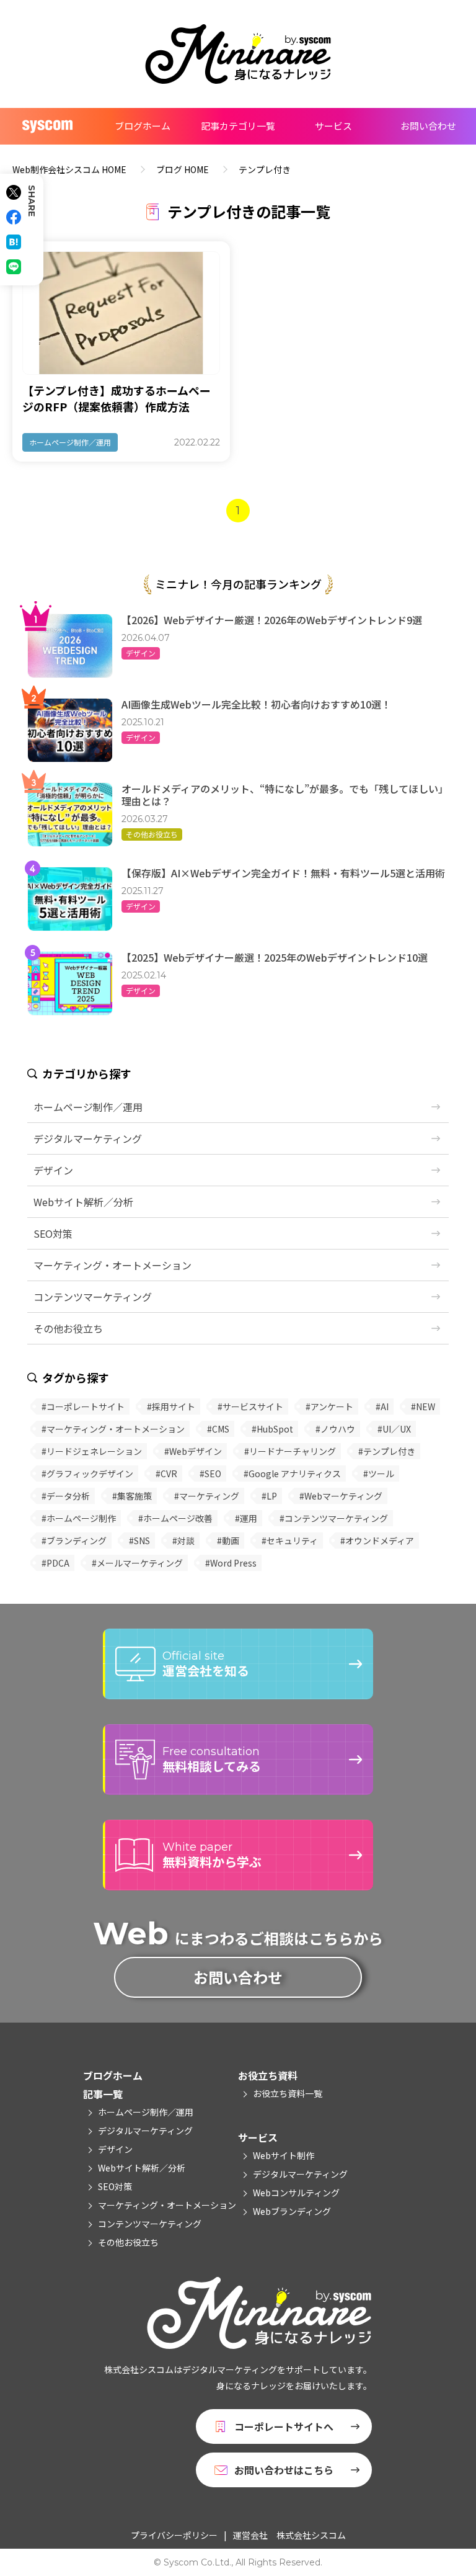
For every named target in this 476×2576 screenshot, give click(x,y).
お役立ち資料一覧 (288, 2093)
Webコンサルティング (296, 2193)
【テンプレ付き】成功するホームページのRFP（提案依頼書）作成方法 (117, 398)
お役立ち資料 (268, 2075)
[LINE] (14, 267)
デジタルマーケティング (88, 1138)
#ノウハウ (335, 1429)
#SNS (139, 1541)
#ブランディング (74, 1541)
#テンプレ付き (387, 1451)
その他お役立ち (152, 834)
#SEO (210, 1474)
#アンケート (329, 1407)
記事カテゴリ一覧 (238, 126)
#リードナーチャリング (290, 1451)
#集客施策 (132, 1496)
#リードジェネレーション (92, 1451)
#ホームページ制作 (79, 1518)
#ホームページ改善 (175, 1518)
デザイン (141, 653)
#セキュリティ (290, 1541)
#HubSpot (272, 1429)
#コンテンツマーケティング (334, 1518)
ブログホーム (143, 126)
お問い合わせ (428, 126)
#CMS (218, 1429)
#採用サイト (171, 1407)
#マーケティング (207, 1496)
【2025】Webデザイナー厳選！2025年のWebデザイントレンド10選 (275, 957)
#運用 (246, 1518)
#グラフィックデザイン (87, 1474)
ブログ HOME (183, 169)
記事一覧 (103, 2094)
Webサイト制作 (284, 2155)
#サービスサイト (250, 1407)
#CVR (166, 1474)
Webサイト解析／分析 (83, 1202)
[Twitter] (14, 192)
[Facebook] (14, 217)
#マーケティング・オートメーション (113, 1429)
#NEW (423, 1407)
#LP (269, 1496)
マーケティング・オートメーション (112, 1265)
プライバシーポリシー (174, 2535)
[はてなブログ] (14, 242)
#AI (382, 1407)
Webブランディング (292, 2211)
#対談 (183, 1541)
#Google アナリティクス (292, 1474)
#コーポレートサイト (83, 1407)
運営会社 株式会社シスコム (289, 2535)
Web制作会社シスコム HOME (69, 169)
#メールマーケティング (137, 1563)
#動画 (228, 1541)
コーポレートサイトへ (284, 2426)
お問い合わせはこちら (284, 2470)
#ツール (379, 1474)
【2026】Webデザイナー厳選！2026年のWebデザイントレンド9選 (272, 620)
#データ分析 (66, 1496)
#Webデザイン (193, 1451)
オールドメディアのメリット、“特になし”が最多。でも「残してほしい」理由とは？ (285, 795)
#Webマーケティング (341, 1496)
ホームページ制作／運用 (70, 442)
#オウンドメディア (377, 1541)
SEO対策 (53, 1233)
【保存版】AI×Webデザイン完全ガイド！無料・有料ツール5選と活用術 (283, 873)
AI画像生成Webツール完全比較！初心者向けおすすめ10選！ (256, 704)
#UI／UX (394, 1429)
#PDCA (55, 1563)
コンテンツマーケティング (93, 1297)
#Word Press (231, 1563)
